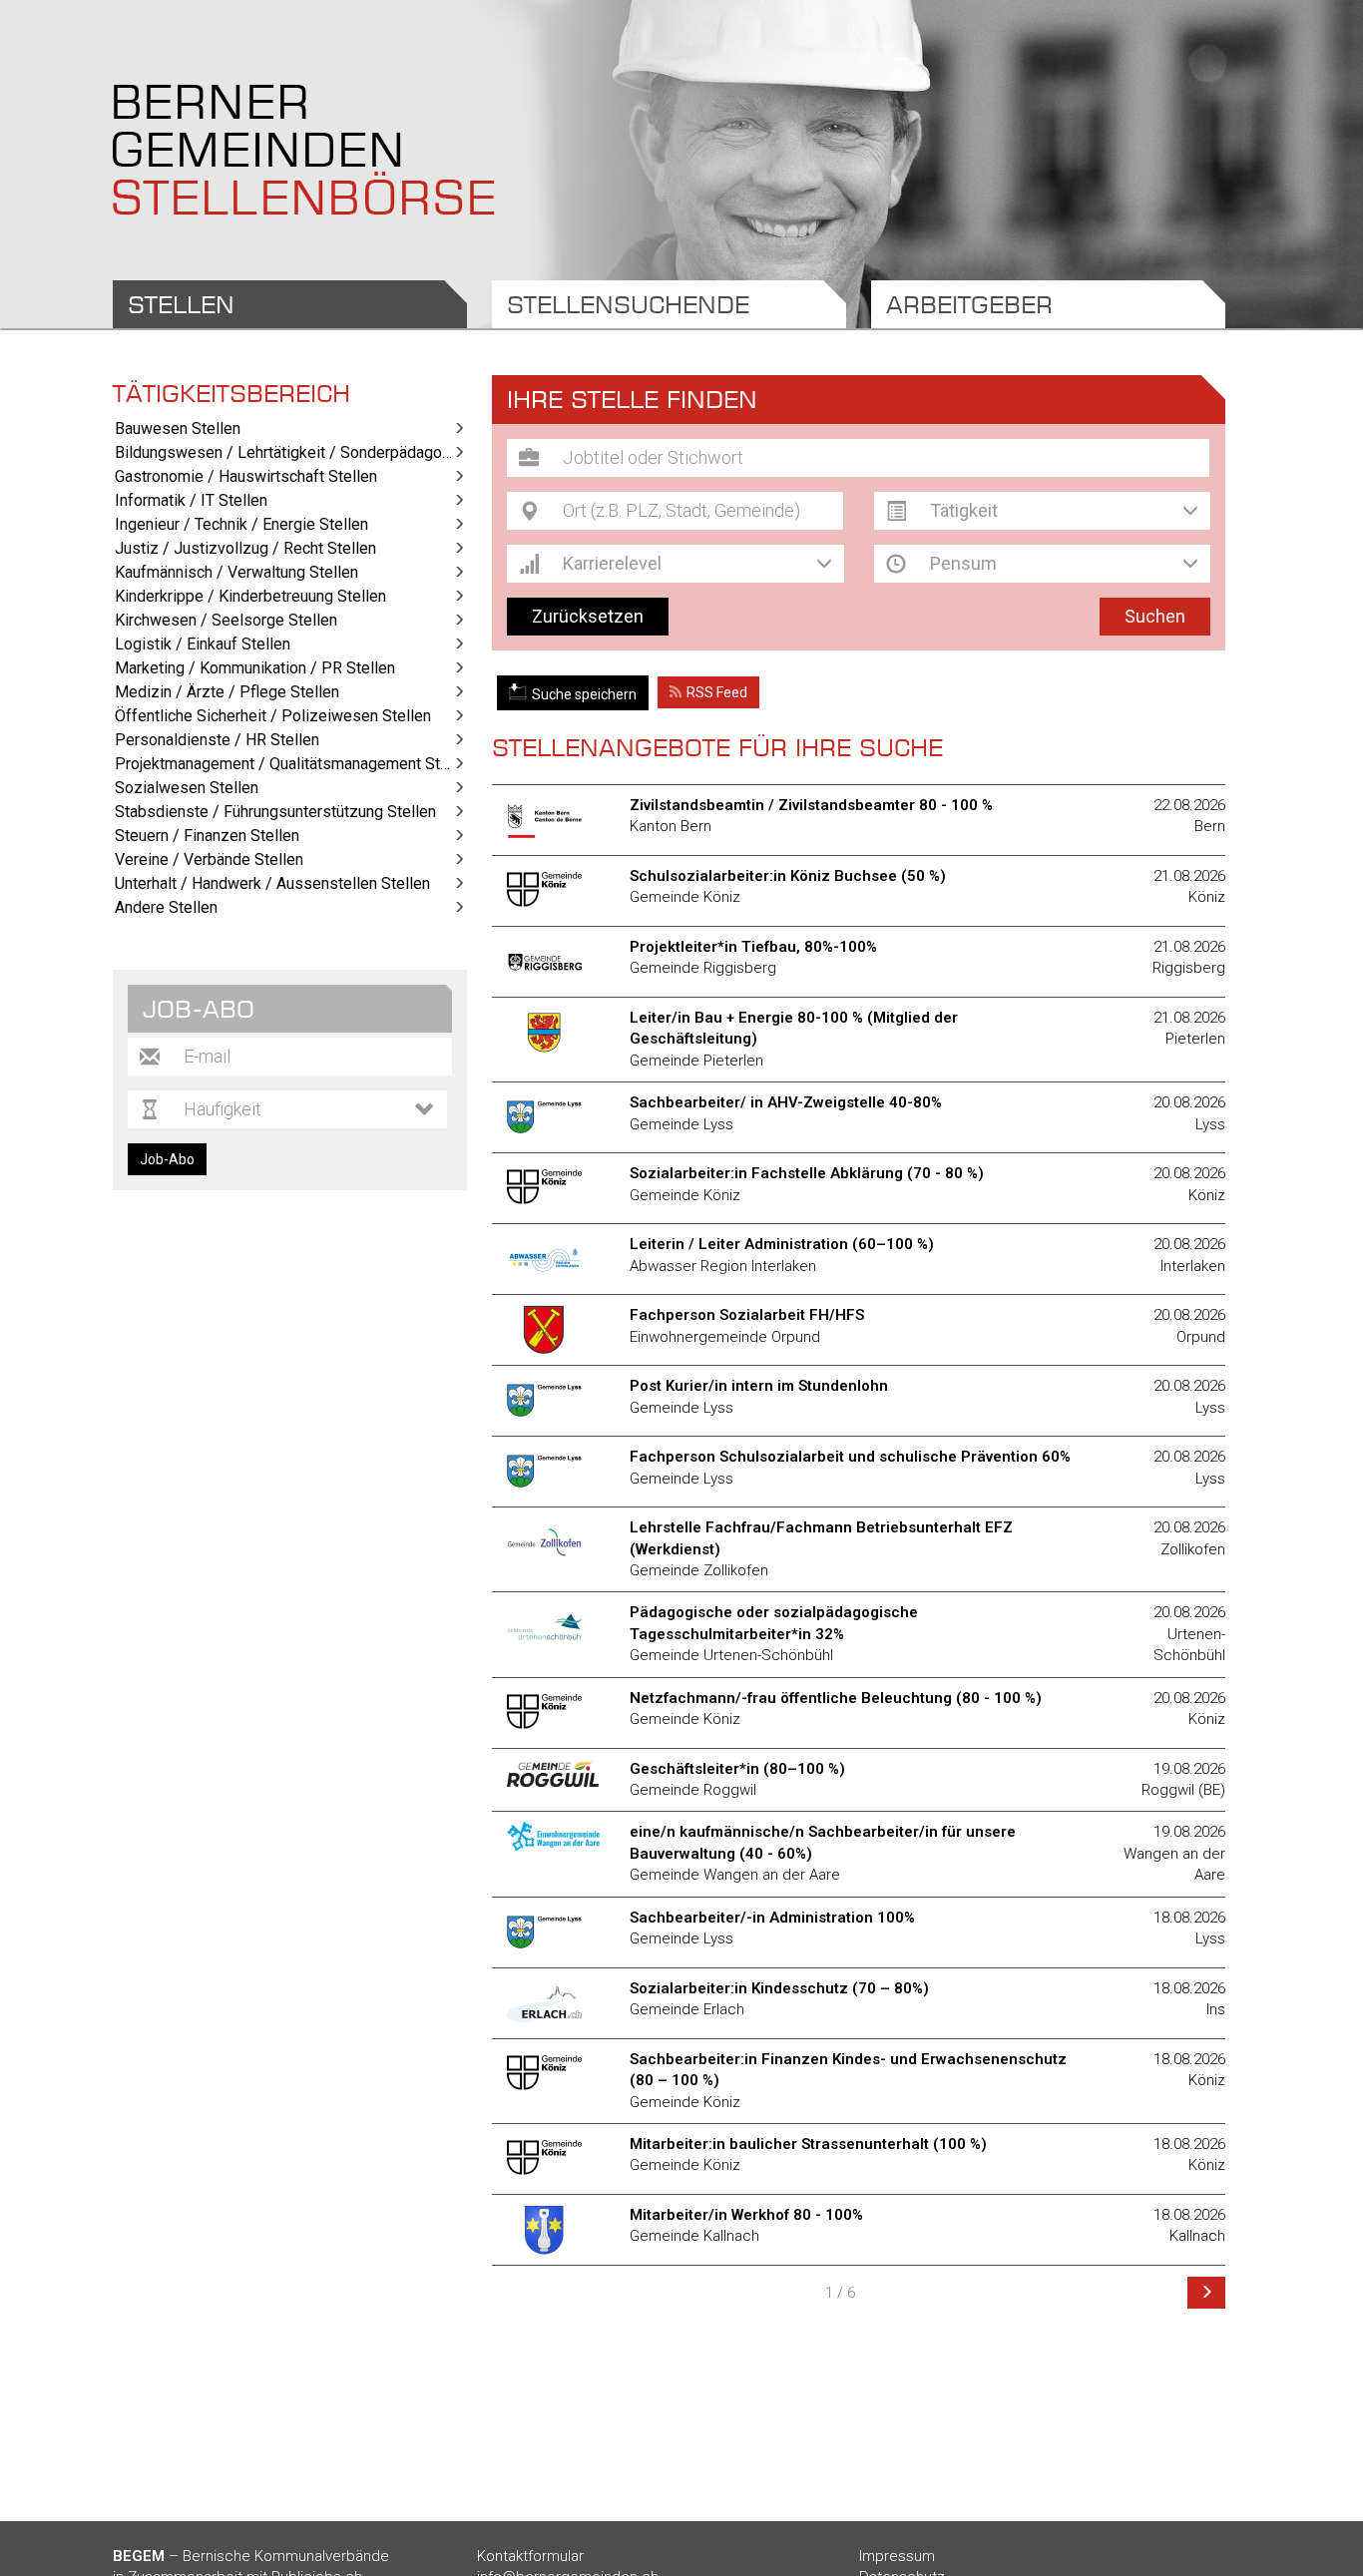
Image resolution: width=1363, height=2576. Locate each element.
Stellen (181, 304)
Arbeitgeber (969, 304)
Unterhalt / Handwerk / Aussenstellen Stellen (272, 883)
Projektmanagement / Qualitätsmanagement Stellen (291, 764)
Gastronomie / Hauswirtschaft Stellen (246, 476)
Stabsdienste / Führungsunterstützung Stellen (275, 812)
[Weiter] (1206, 2293)
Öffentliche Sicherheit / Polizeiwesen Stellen (273, 716)
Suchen (1155, 616)
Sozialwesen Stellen (187, 788)
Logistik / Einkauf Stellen (203, 644)
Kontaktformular (530, 2556)
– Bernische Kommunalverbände (251, 2556)
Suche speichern (584, 694)
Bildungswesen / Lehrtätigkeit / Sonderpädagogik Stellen (291, 452)
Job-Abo (167, 1159)
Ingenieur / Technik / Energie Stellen (241, 524)
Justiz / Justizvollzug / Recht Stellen (245, 548)
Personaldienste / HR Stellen (217, 740)
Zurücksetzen (588, 616)
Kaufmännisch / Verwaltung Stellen (236, 572)
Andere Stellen (166, 907)
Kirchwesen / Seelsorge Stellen (226, 620)
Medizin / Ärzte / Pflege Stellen (227, 692)
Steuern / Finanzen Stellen (207, 836)
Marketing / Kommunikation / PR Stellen (255, 668)
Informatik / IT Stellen (191, 500)
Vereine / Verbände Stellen (209, 859)
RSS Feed (717, 692)
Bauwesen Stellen (178, 429)
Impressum (897, 2556)
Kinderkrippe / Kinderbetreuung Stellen (250, 596)
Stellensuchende (628, 304)
